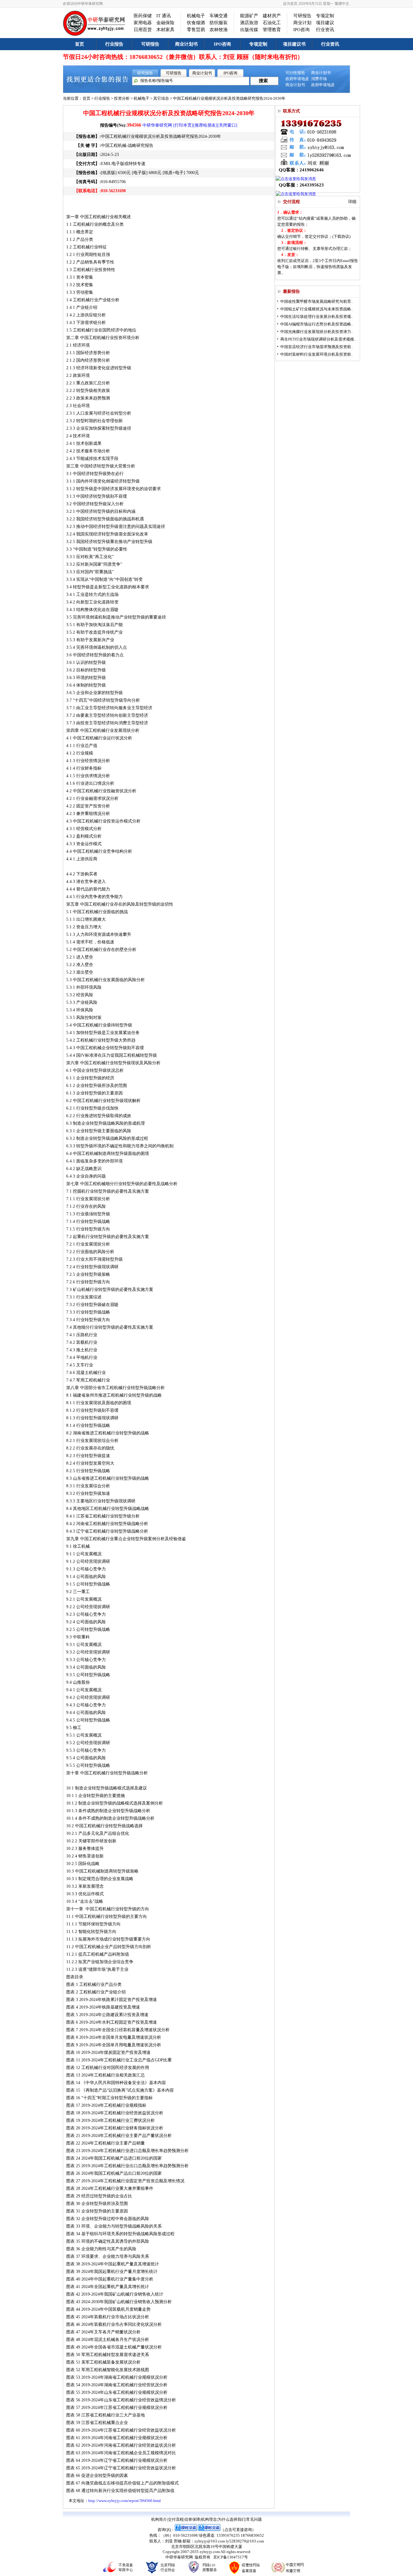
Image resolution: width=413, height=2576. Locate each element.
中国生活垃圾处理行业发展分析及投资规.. (317, 317)
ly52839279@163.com (245, 2541)
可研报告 (302, 16)
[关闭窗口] (227, 125)
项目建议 (325, 23)
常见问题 (254, 2519)
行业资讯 (325, 30)
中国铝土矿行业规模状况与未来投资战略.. (317, 309)
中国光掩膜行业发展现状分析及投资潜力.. (317, 332)
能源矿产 (249, 16)
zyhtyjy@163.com (210, 2541)
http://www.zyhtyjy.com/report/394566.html (125, 2501)
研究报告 (145, 73)
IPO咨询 (301, 30)
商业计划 (302, 23)
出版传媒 (249, 30)
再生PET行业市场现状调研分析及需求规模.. (318, 339)
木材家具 (165, 30)
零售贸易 (196, 30)
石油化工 (272, 23)
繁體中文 (342, 4)
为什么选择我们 (231, 2519)
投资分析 (122, 98)
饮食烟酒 (196, 23)
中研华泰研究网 (157, 125)
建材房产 (272, 16)
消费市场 (319, 79)
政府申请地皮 (297, 79)
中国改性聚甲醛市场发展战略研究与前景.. (317, 301)
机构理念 (209, 2519)
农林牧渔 (219, 30)
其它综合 (161, 98)
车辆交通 (219, 16)
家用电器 (143, 23)
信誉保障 (192, 2519)
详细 (352, 202)
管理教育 (272, 30)
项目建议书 (294, 44)
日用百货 (143, 30)
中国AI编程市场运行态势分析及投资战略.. (317, 324)
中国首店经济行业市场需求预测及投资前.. (317, 347)
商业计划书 (186, 44)
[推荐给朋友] (205, 125)
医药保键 (143, 16)
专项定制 (325, 16)
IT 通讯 (164, 16)
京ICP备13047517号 (231, 2557)
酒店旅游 (249, 23)
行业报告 (114, 44)
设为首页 (290, 4)
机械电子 (196, 16)
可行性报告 (295, 73)
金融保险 (165, 23)
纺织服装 (219, 23)
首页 (80, 44)
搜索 (263, 81)
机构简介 (159, 2519)
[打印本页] (183, 125)
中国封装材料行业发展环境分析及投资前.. (317, 354)
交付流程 (176, 2519)
